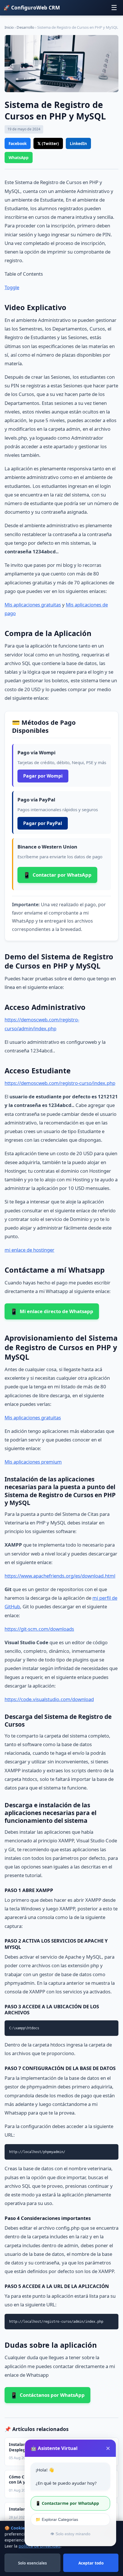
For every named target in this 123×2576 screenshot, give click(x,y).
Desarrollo (25, 27)
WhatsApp (19, 158)
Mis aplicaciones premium (33, 1462)
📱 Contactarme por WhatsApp (67, 2503)
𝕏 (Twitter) (48, 143)
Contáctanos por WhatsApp (47, 2395)
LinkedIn (78, 143)
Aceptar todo (91, 2563)
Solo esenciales (32, 2563)
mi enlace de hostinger (29, 1250)
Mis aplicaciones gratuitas (33, 605)
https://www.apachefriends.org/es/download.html (60, 1576)
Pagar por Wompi (43, 776)
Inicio (9, 27)
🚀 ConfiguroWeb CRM (32, 7)
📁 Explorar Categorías (57, 2519)
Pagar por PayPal (43, 823)
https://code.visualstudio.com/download (49, 1699)
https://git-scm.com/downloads (39, 1629)
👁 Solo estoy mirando (70, 2534)
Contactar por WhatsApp (57, 875)
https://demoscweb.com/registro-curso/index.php (60, 1083)
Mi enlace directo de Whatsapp (52, 1311)
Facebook (18, 143)
